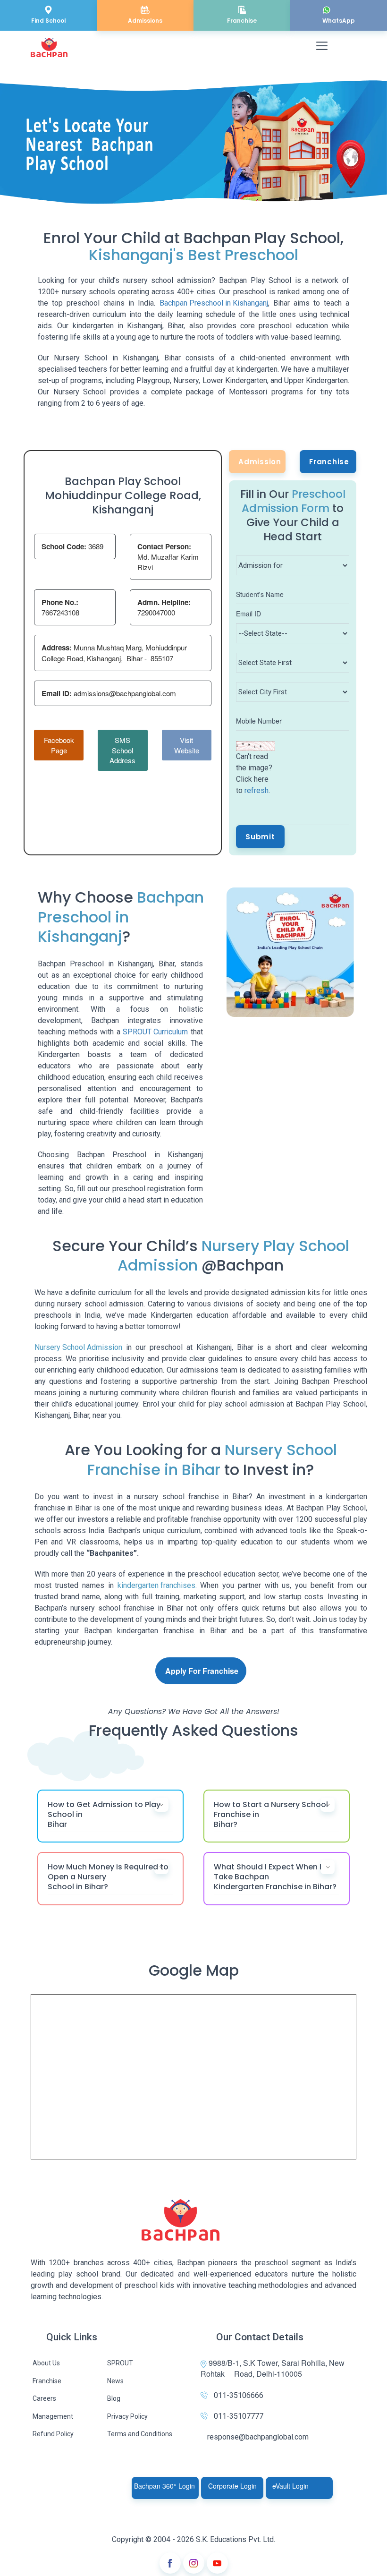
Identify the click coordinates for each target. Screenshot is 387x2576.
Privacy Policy (127, 2416)
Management (53, 2416)
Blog (114, 2398)
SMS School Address (122, 750)
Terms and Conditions (140, 2434)
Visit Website (187, 745)
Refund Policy (53, 2434)
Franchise (329, 462)
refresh (257, 790)
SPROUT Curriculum (155, 1032)
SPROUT (120, 2363)
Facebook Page (59, 745)
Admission (260, 462)
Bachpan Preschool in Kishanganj (214, 303)
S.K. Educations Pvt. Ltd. (236, 2539)
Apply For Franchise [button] (202, 1671)
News (115, 2381)
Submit (260, 837)
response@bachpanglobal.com (258, 2437)
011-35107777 (239, 2416)
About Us (46, 2363)
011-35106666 (239, 2395)
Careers (44, 2398)
